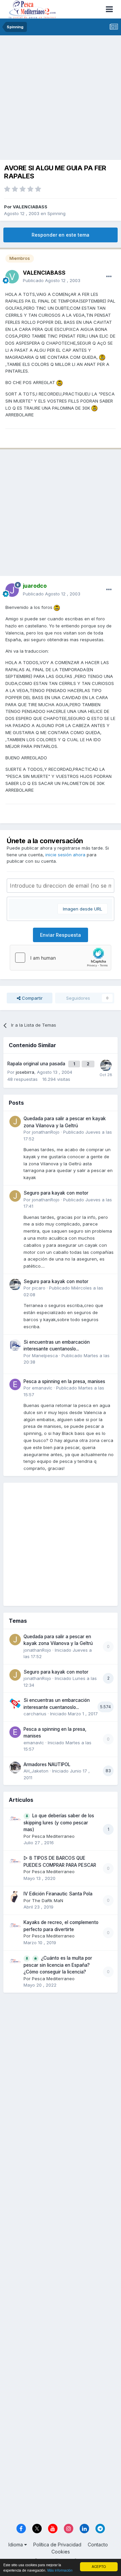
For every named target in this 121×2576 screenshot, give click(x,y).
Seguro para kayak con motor (56, 1193)
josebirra (25, 1072)
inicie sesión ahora (65, 855)
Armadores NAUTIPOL (47, 1764)
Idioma (16, 2545)
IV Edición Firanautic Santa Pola (58, 1894)
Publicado (52, 280)
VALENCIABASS (30, 207)
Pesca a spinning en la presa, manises (64, 1381)
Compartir (32, 998)
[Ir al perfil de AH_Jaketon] (15, 1767)
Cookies (61, 2552)
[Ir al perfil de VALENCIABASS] (12, 277)
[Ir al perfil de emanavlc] (15, 1384)
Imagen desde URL (83, 909)
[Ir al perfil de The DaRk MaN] (15, 1897)
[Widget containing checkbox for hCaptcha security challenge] (61, 958)
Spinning (56, 213)
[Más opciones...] (109, 277)
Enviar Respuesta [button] (61, 935)
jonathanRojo (46, 1132)
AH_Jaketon (36, 1771)
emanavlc (42, 1388)
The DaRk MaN (48, 1900)
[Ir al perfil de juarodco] (12, 590)
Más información (60, 2570)
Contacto (98, 2545)
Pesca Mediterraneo (53, 1836)
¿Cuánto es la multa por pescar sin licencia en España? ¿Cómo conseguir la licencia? (58, 1965)
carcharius (35, 1714)
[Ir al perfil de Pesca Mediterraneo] (15, 1819)
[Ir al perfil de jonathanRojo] (15, 1122)
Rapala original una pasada (37, 1064)
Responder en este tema (61, 235)
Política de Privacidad (57, 2545)
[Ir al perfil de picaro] (106, 1065)
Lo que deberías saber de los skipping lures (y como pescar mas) (59, 1823)
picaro (39, 1288)
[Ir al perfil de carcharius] (15, 1703)
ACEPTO (99, 2566)
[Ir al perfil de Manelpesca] (15, 1345)
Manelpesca (45, 1355)
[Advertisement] (61, 99)
